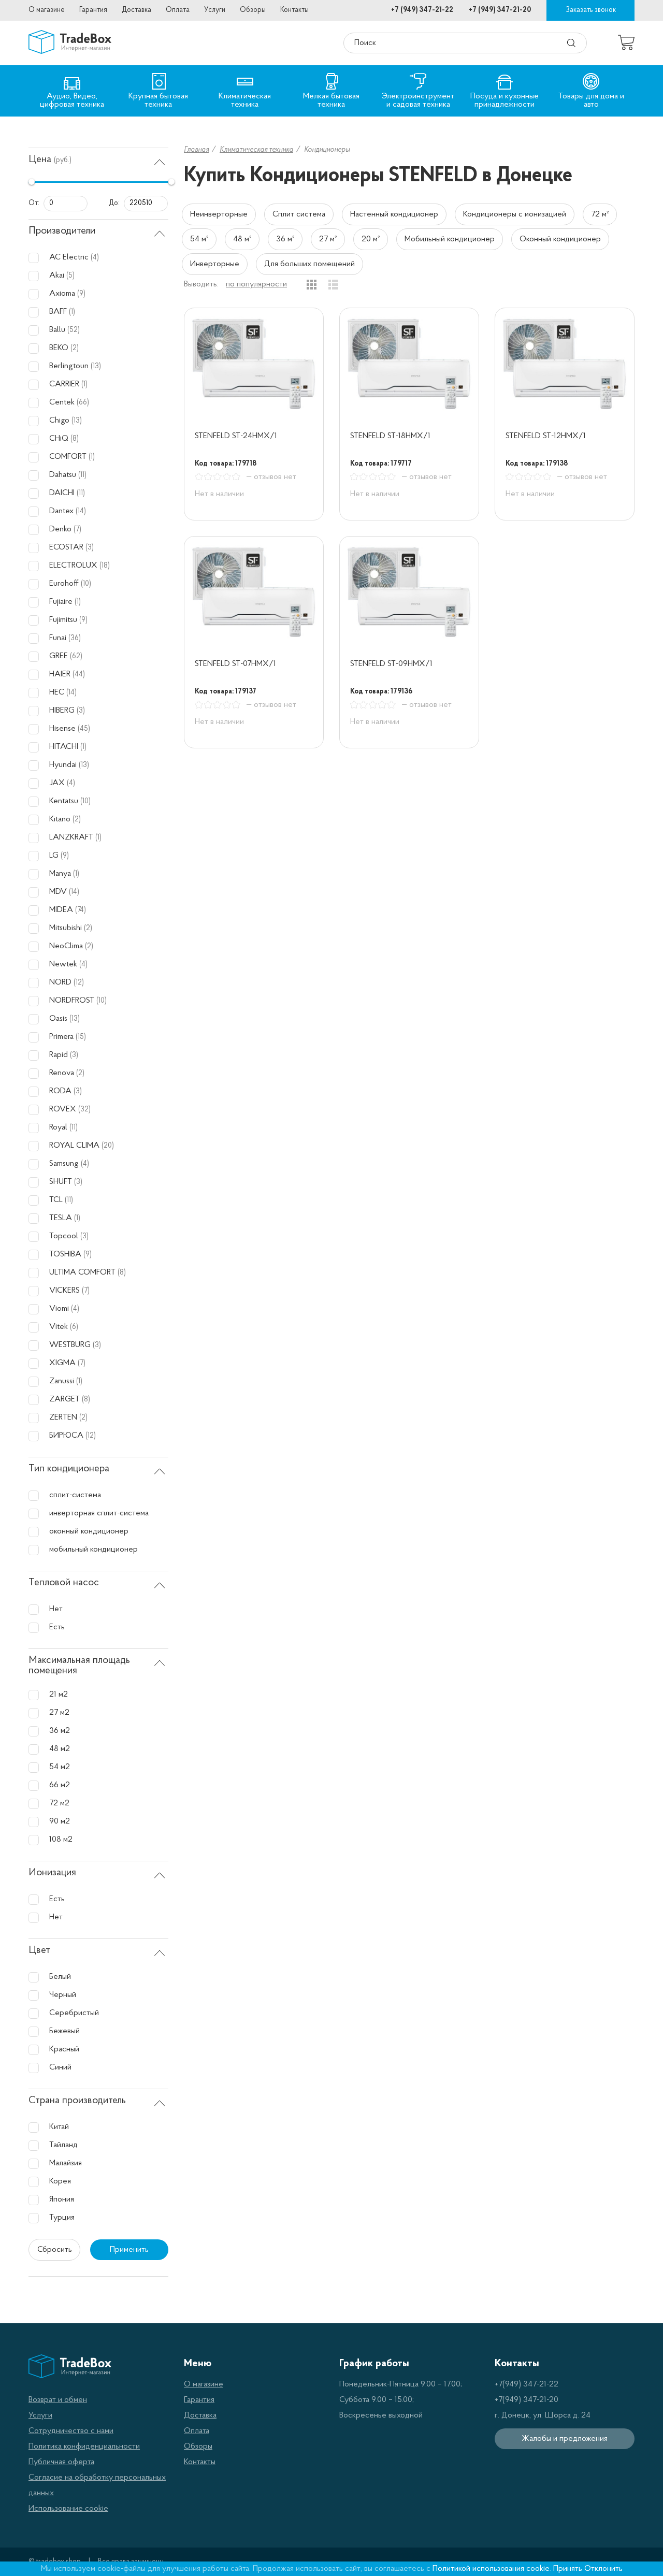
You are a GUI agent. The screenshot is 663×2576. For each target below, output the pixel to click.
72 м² (600, 214)
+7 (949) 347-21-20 (500, 10)
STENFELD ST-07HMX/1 (235, 664)
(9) (81, 294)
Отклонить (603, 2569)
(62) (76, 656)
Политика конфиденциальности (84, 2447)
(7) (77, 530)
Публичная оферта (61, 2462)
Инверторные (215, 264)
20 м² (371, 239)
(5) (70, 276)
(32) (84, 1110)
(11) (82, 475)
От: (34, 203)
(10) (86, 584)
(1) (72, 312)
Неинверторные (219, 214)
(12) (79, 983)
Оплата (178, 10)
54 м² (199, 239)
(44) (79, 675)
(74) (81, 910)
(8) (75, 439)
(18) (105, 566)
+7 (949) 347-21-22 (422, 10)
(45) (84, 729)
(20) (108, 1146)
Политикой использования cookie (491, 2569)
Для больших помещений (309, 264)
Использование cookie (68, 2509)
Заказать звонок (591, 10)
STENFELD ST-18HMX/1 (390, 436)
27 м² (328, 239)
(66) (83, 403)
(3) (90, 548)
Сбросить (55, 2250)
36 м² (285, 239)
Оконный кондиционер (560, 239)
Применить (129, 2250)
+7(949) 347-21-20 (527, 2400)
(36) (75, 638)
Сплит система (299, 214)
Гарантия (93, 10)
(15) (81, 1037)
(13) (96, 366)
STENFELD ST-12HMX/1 (546, 436)
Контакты (294, 10)
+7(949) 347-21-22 (527, 2384)
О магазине (47, 10)
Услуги (215, 10)
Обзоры (253, 10)
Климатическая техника (256, 150)
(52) (74, 330)
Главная (196, 150)
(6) (74, 1327)
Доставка (136, 10)
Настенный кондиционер (394, 214)
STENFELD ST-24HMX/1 (236, 436)
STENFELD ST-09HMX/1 (391, 664)
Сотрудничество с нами (71, 2431)
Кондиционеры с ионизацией (515, 214)
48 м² (242, 239)
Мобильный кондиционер (450, 239)
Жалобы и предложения (565, 2439)
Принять (568, 2569)
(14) (81, 511)
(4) (95, 258)
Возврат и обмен (58, 2400)
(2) (75, 348)
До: (114, 203)
